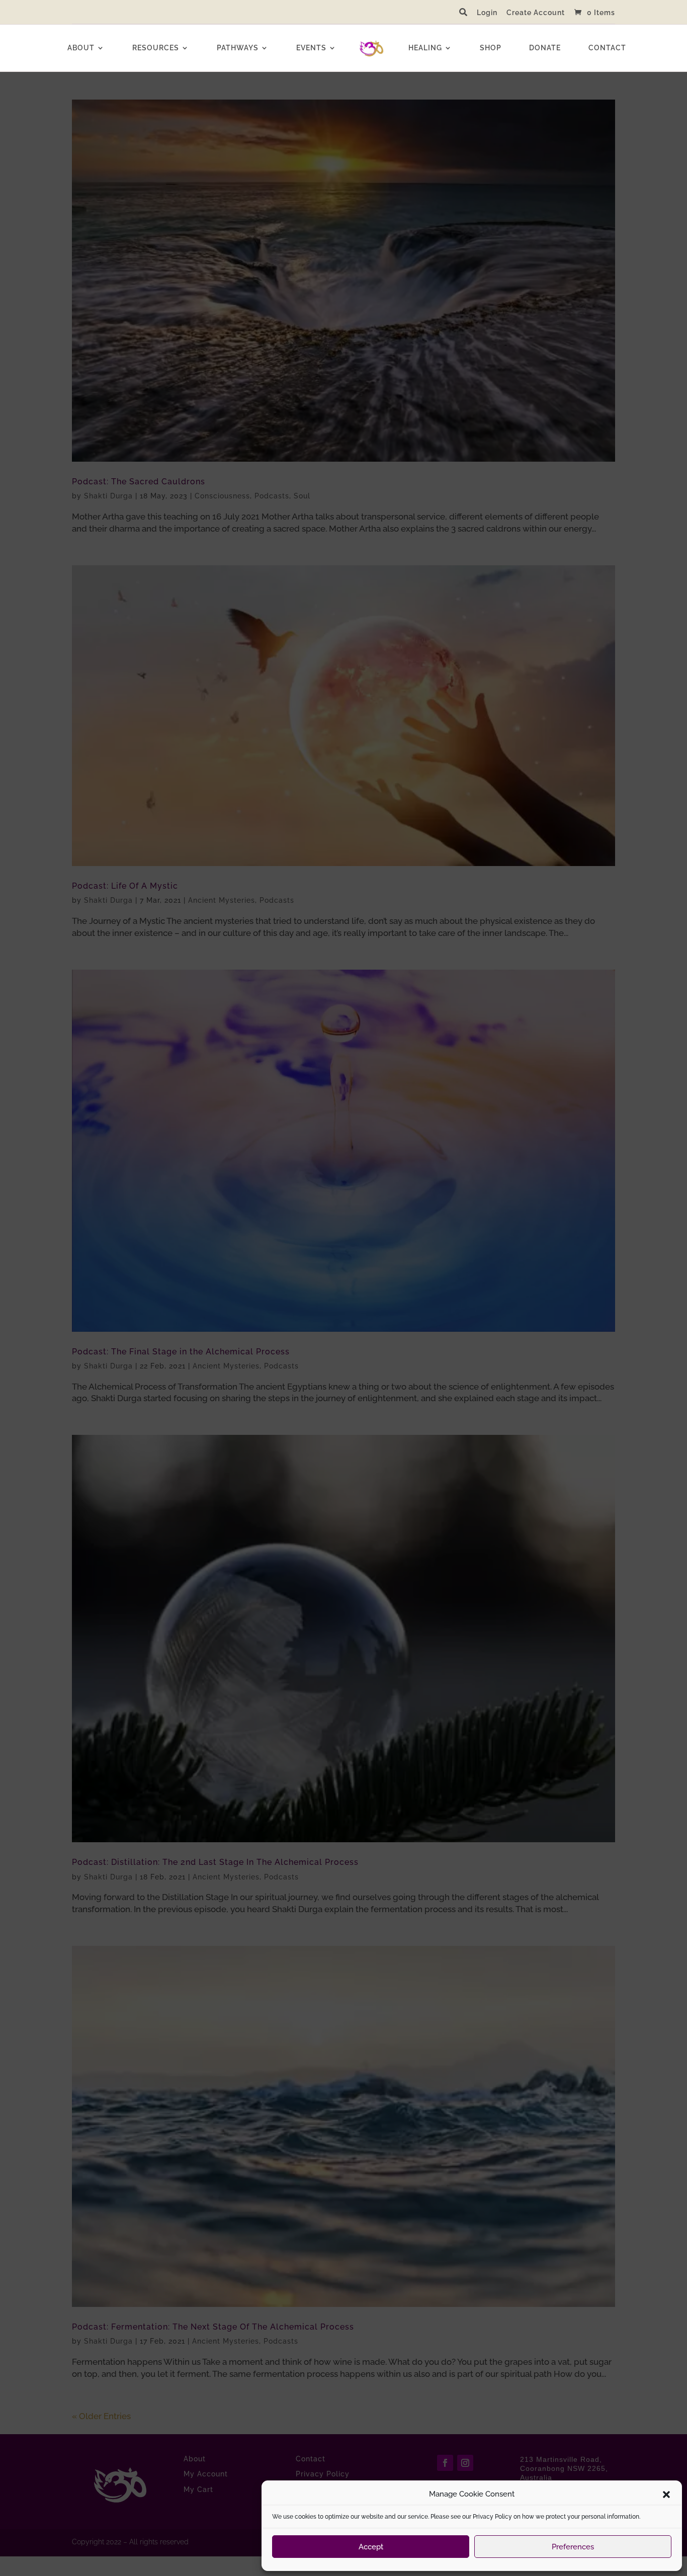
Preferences (573, 2547)
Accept (371, 2547)
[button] (666, 2495)
